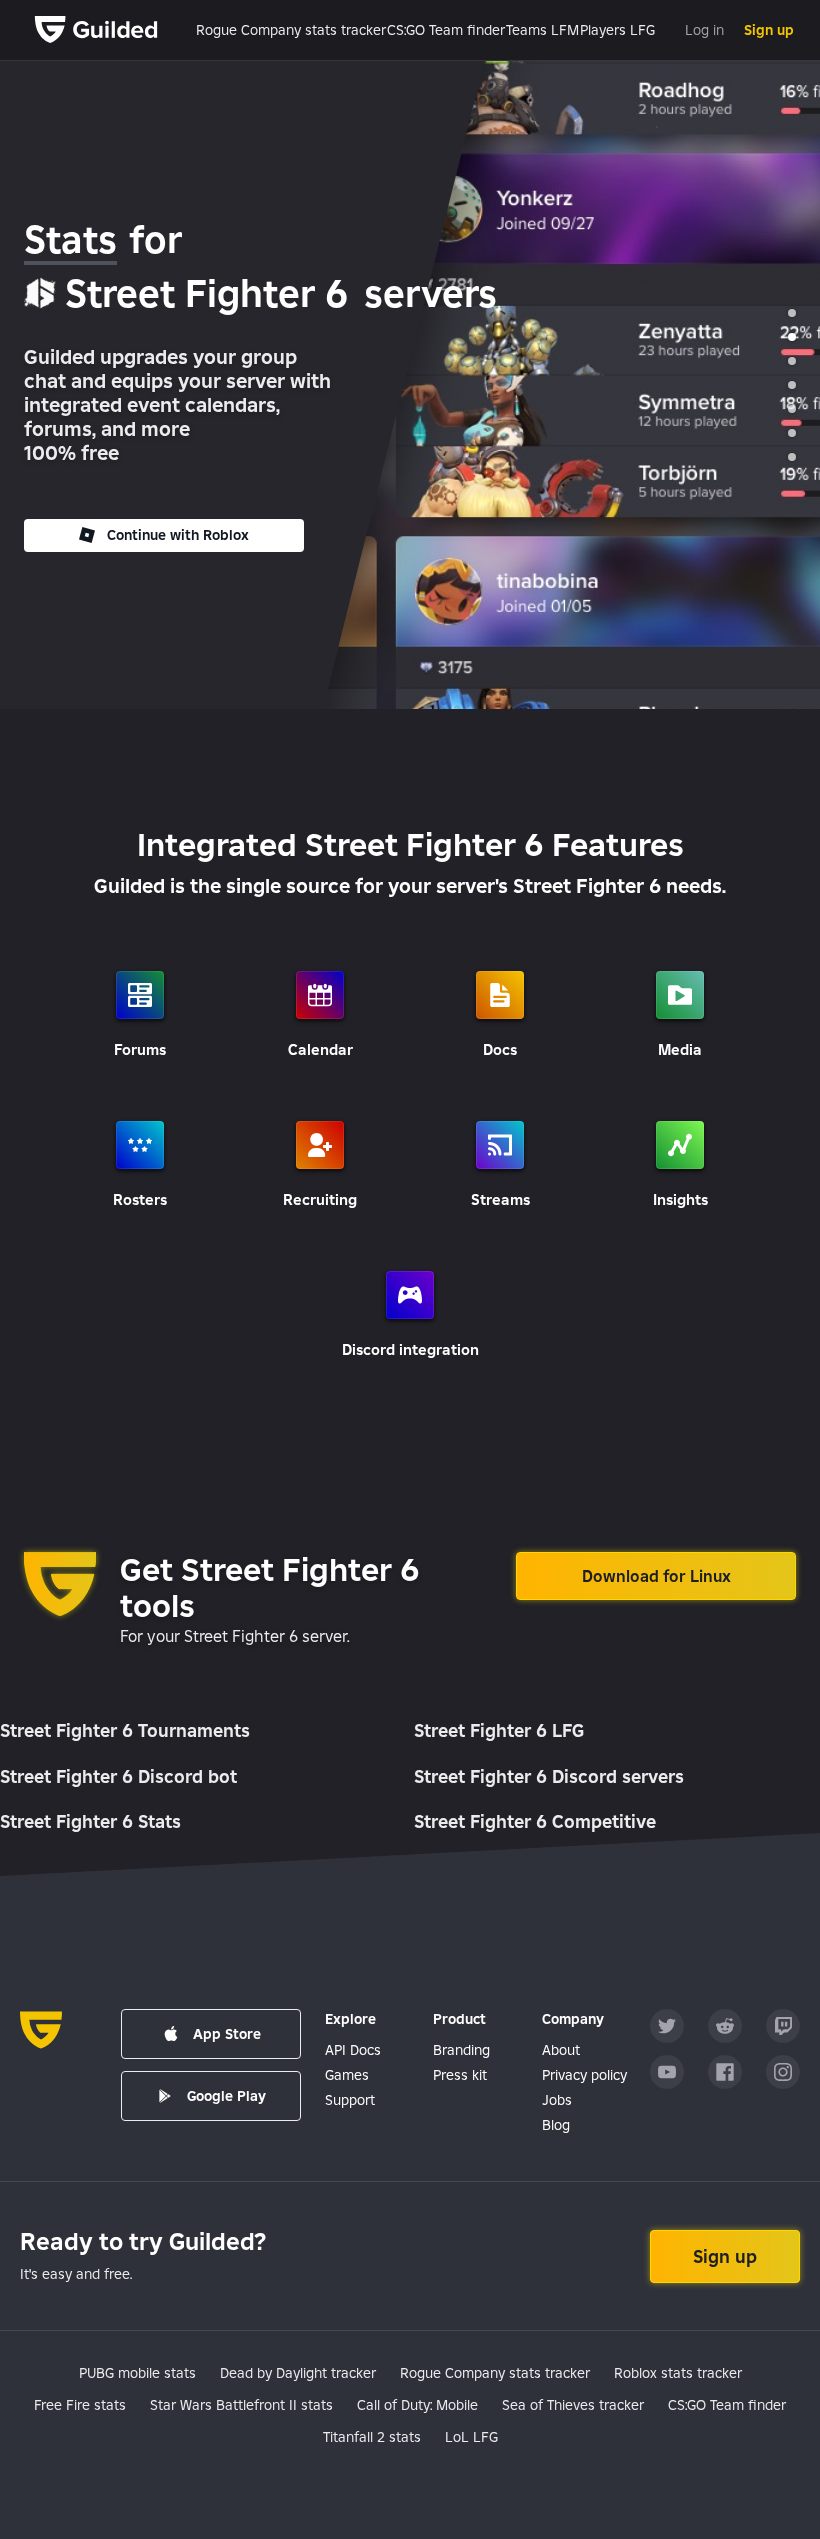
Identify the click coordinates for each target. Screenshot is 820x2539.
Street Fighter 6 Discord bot (118, 1776)
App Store (227, 2034)
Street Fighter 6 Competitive (535, 1821)
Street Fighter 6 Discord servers (549, 1776)
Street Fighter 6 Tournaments (125, 1730)
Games (347, 2075)
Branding (461, 2050)
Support (350, 2100)
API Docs (353, 2050)
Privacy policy (584, 2075)
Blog (556, 2125)
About (561, 2050)
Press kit (460, 2075)
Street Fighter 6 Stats (90, 1821)
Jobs (557, 2100)
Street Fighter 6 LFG (499, 1730)
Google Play (226, 2096)
